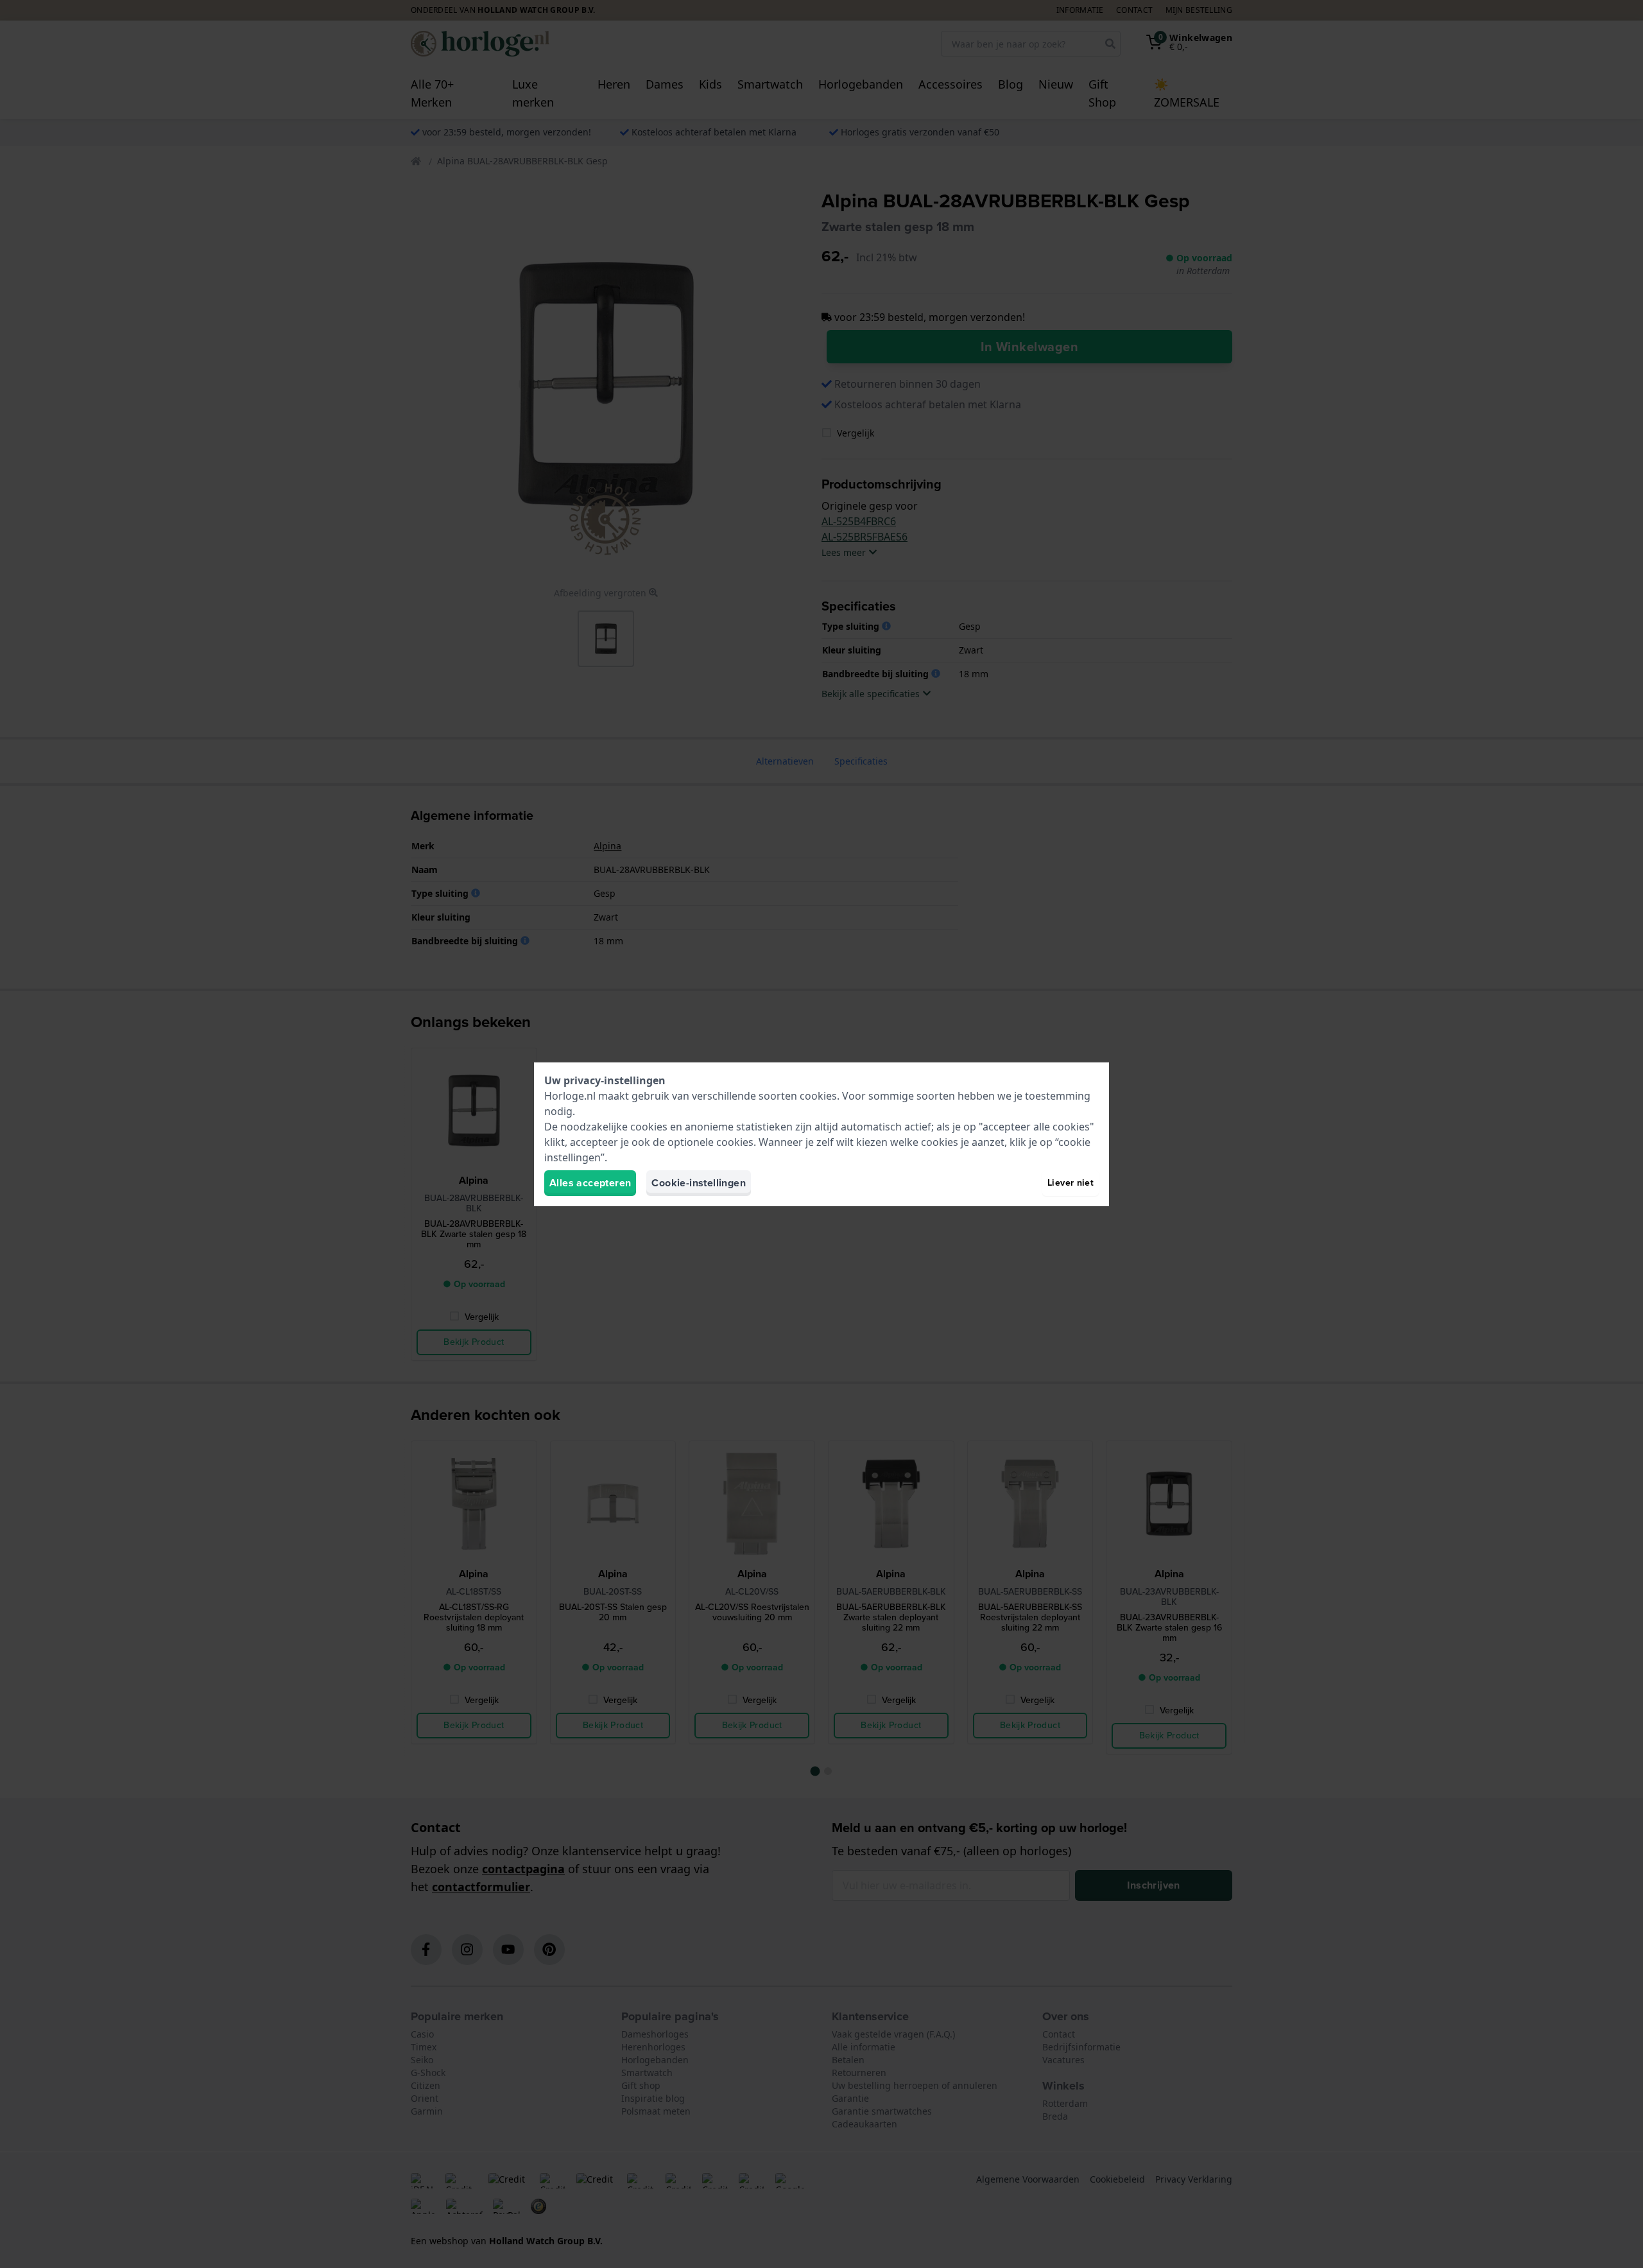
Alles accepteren (590, 1183)
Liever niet (1071, 1183)
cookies (818, 1096)
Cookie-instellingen (699, 1183)
